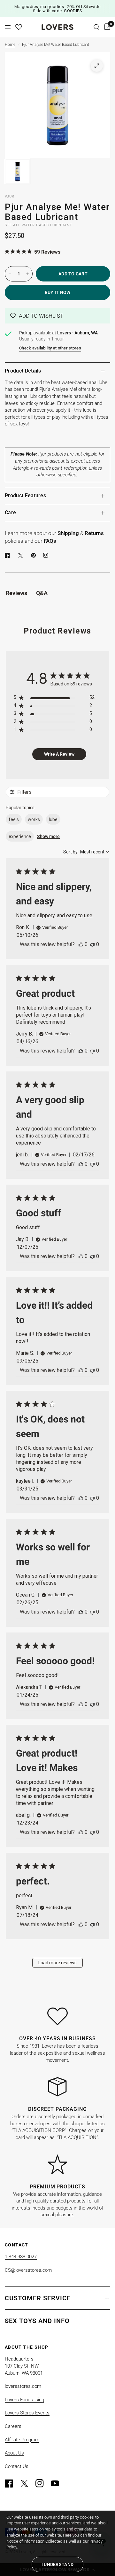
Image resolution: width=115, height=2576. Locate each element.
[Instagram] (42, 2483)
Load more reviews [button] (57, 1963)
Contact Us (17, 2466)
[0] (106, 27)
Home (10, 45)
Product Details (23, 371)
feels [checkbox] (14, 819)
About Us (14, 2453)
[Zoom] (97, 66)
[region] (54, 699)
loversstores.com (23, 2386)
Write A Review (59, 754)
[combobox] (86, 852)
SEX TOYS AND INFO (37, 2321)
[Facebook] (9, 555)
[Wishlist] (19, 27)
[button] (57, 316)
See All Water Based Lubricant (38, 225)
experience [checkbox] (20, 836)
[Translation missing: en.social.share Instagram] (47, 555)
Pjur (10, 196)
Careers (13, 2426)
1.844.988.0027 (21, 2257)
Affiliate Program (22, 2440)
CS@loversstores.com (28, 2270)
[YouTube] (58, 2483)
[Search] (97, 27)
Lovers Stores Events (27, 2413)
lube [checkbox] (53, 819)
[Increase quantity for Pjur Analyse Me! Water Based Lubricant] (27, 274)
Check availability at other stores (50, 348)
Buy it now (58, 292)
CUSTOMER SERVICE (38, 2298)
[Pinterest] (35, 555)
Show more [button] (48, 836)
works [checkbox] (34, 819)
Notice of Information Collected (34, 2541)
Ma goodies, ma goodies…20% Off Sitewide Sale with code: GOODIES (57, 9)
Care (10, 512)
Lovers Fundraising (24, 2400)
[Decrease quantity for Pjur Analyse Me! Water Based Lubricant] (10, 274)
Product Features (25, 495)
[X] (22, 555)
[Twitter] (27, 2483)
